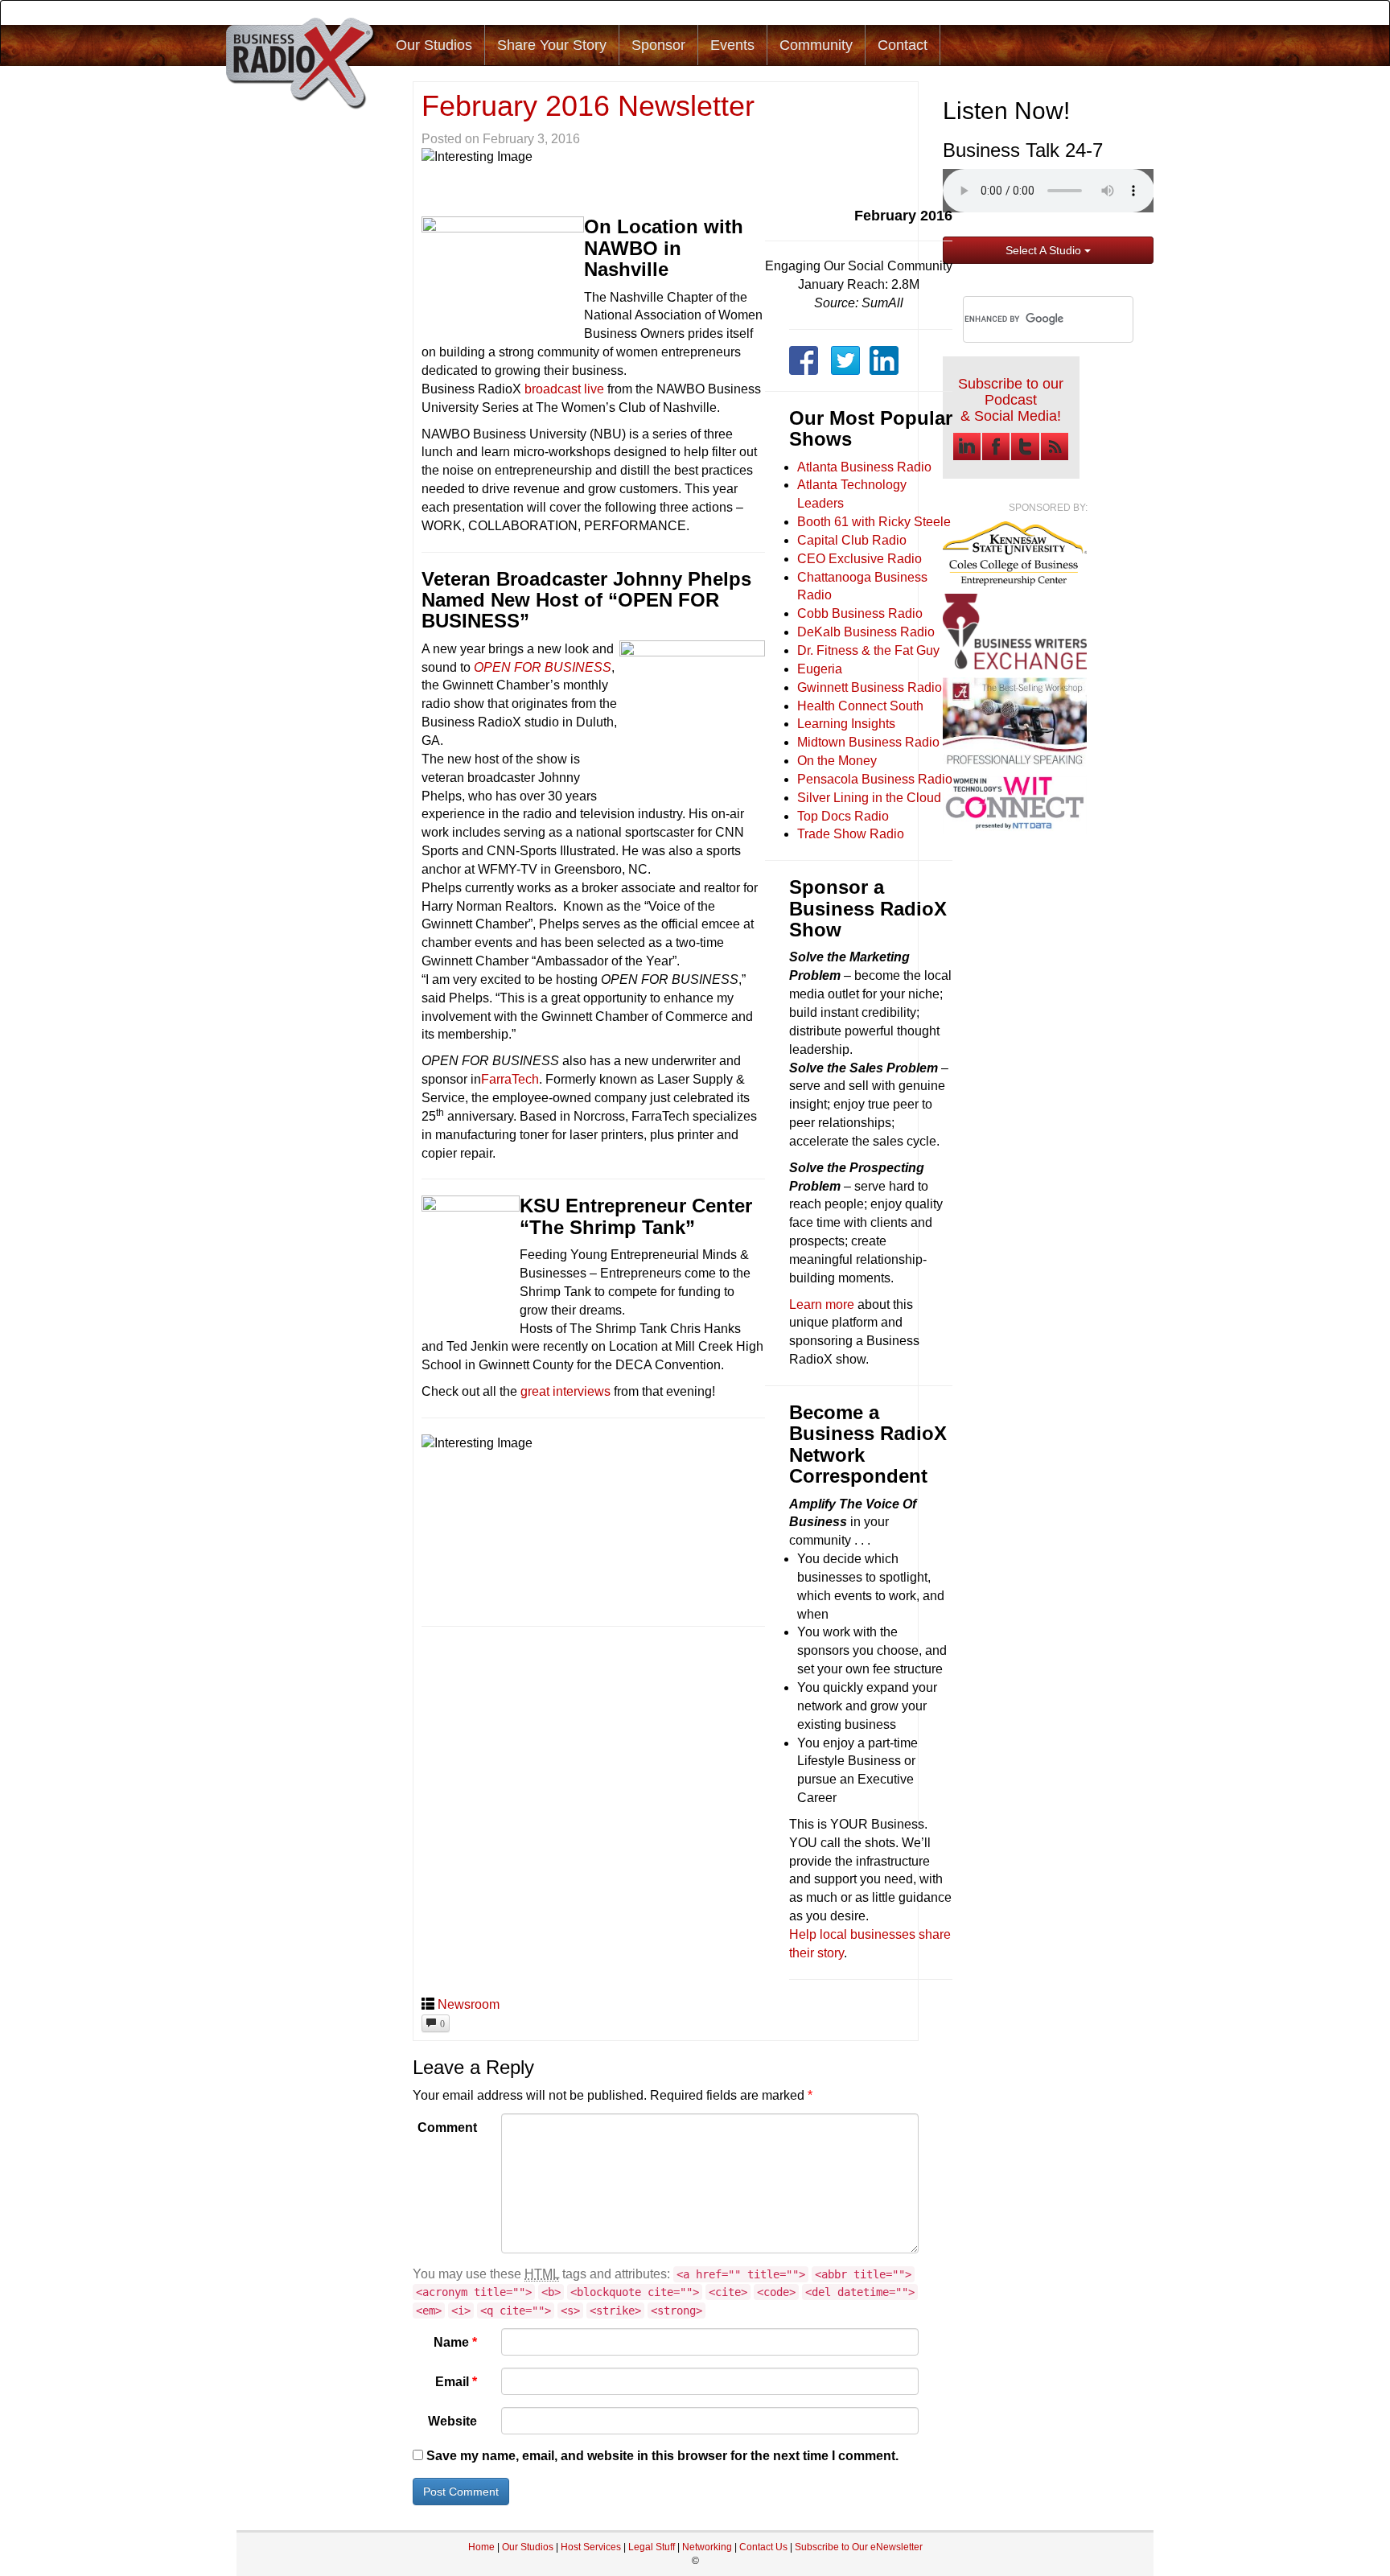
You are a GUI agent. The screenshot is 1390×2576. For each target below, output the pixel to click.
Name (455, 2342)
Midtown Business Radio (868, 742)
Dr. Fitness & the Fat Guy (868, 650)
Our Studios (434, 45)
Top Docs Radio (843, 816)
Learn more (822, 1304)
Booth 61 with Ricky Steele (874, 522)
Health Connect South (860, 706)
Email (456, 2382)
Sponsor (658, 45)
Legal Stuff (652, 2547)
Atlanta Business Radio (864, 467)
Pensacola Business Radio (875, 779)
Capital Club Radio (852, 540)
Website (452, 2421)
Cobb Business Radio (860, 613)
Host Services (591, 2547)
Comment (447, 2127)
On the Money (837, 761)
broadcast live (564, 389)
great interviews (565, 1391)
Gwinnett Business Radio (870, 687)
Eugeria (820, 669)
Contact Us (765, 2547)
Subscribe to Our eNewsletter (859, 2547)
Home (481, 2547)
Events (732, 45)
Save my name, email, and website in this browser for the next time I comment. (662, 2456)
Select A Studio (1045, 250)
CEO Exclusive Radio (859, 559)
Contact (903, 45)
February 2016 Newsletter (588, 106)
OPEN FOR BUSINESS (543, 667)
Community (816, 45)
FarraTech (510, 1079)
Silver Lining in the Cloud (869, 798)
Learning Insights (846, 724)
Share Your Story (552, 45)
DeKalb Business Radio (866, 632)
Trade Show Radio (851, 834)
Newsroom (469, 2004)
